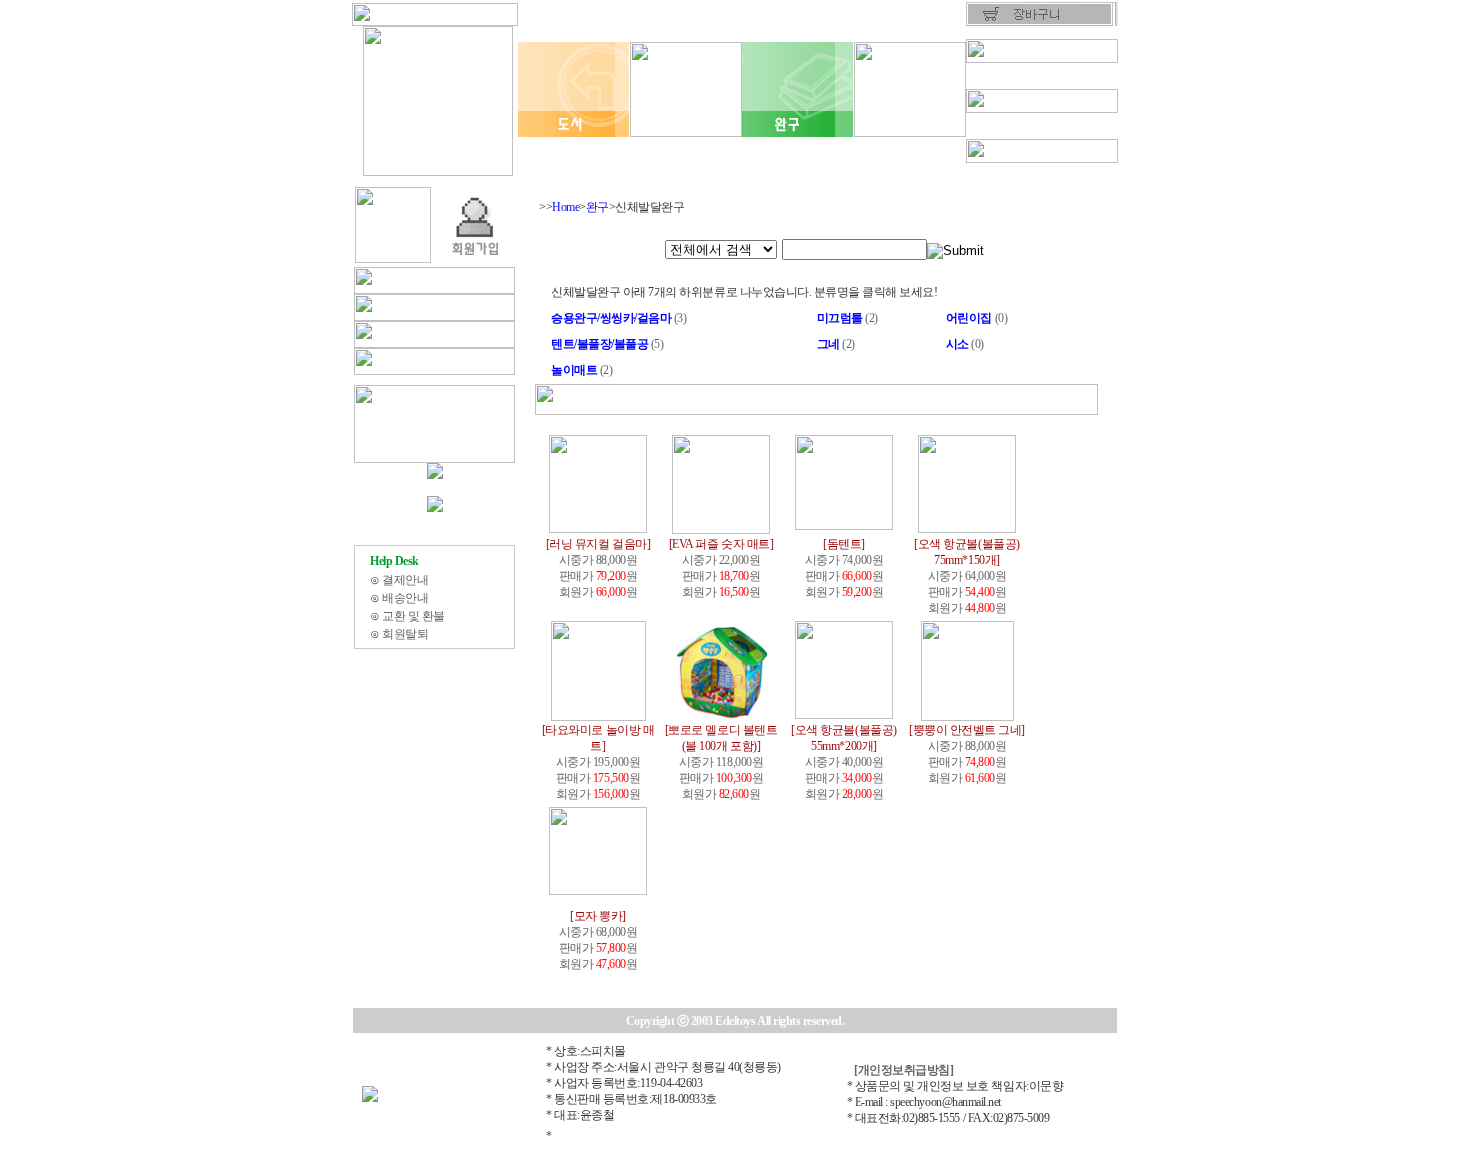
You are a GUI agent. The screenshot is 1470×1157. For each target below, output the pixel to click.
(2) (847, 318)
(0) (976, 318)
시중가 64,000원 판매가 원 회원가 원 (966, 576)
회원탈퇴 (405, 634)
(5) (607, 344)
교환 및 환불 (413, 616)
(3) (618, 318)
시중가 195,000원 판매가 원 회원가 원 (598, 762)
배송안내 (405, 598)
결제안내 (405, 580)
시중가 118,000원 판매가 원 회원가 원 (721, 762)
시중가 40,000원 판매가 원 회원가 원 (843, 762)
